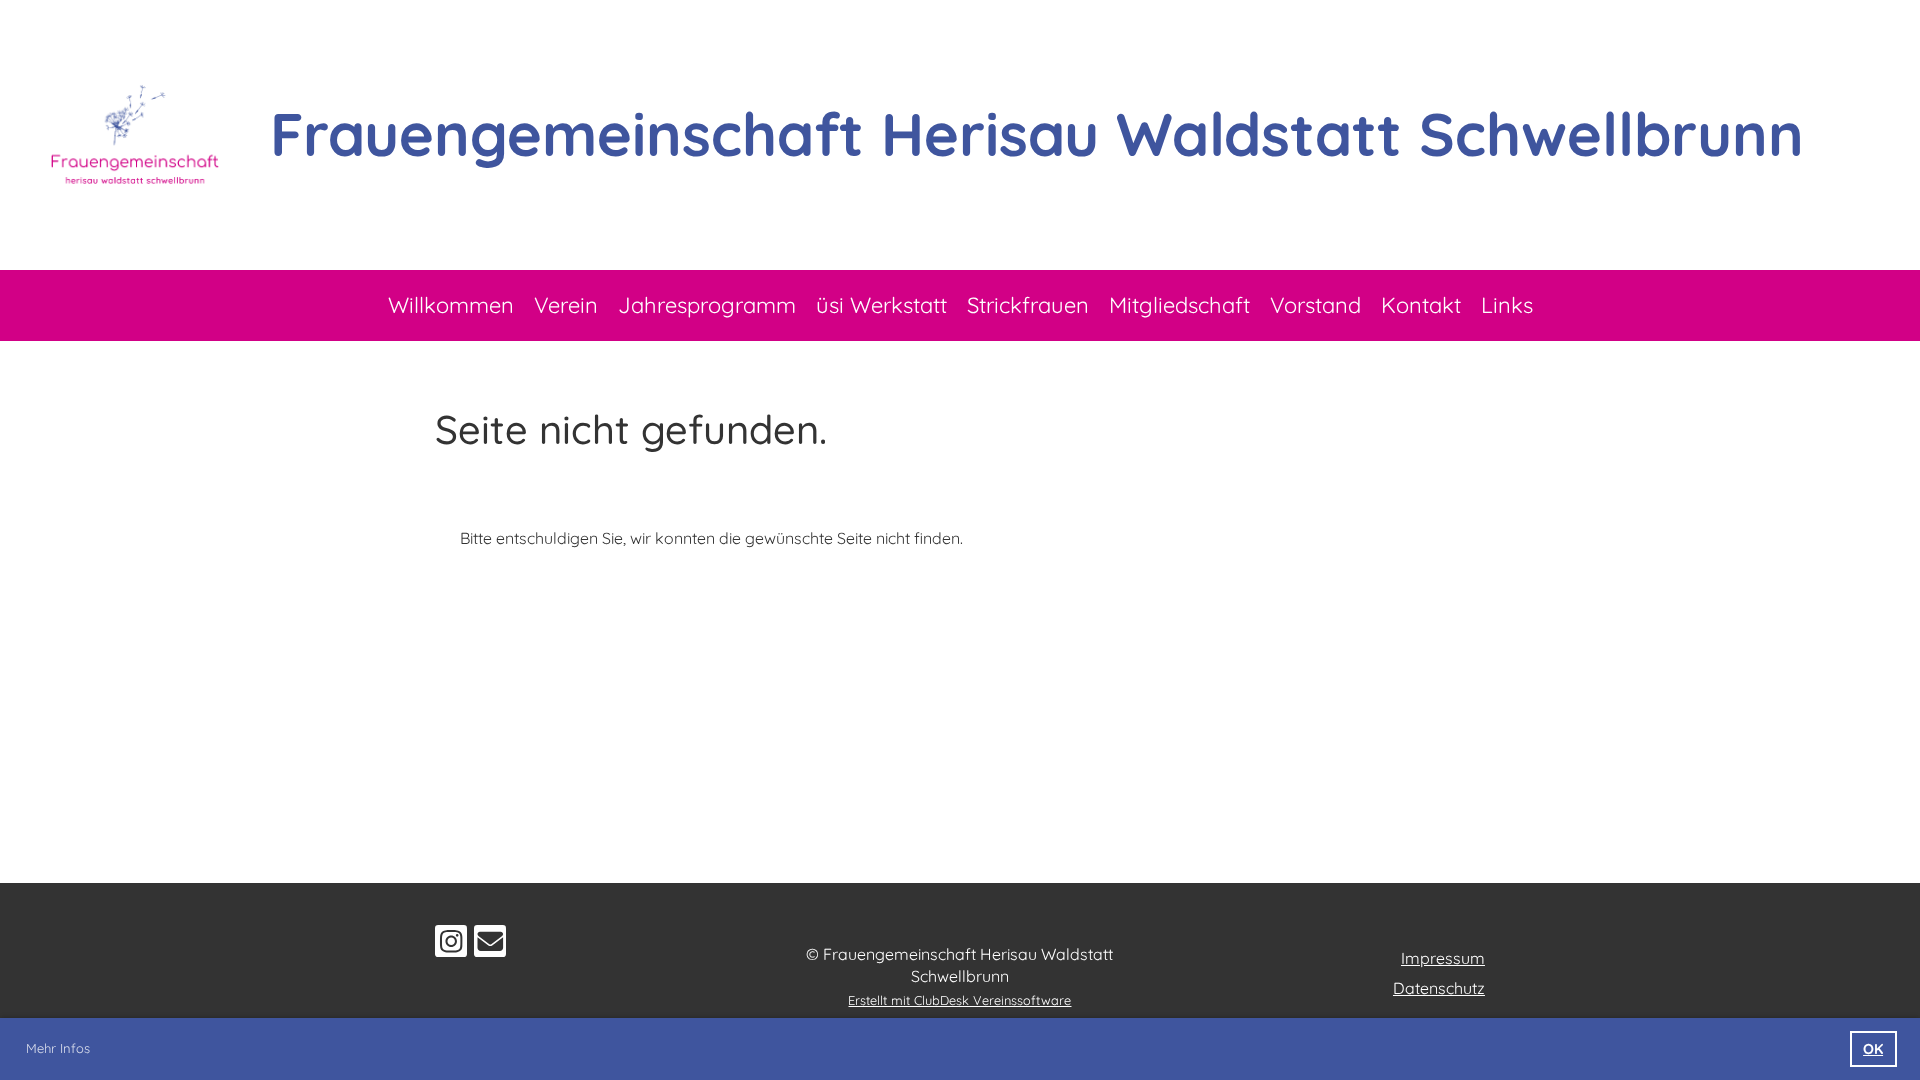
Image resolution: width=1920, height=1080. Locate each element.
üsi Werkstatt (881, 305)
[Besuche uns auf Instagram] (451, 945)
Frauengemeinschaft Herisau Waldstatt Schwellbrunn (1037, 133)
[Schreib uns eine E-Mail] (490, 945)
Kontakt (1421, 305)
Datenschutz (1439, 988)
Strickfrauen (1028, 305)
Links (1507, 305)
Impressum (1443, 958)
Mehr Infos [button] (58, 1048)
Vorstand (1315, 305)
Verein (566, 305)
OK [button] (1873, 1049)
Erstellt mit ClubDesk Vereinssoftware (959, 1000)
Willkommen (451, 305)
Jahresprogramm (707, 305)
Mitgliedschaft (1179, 305)
